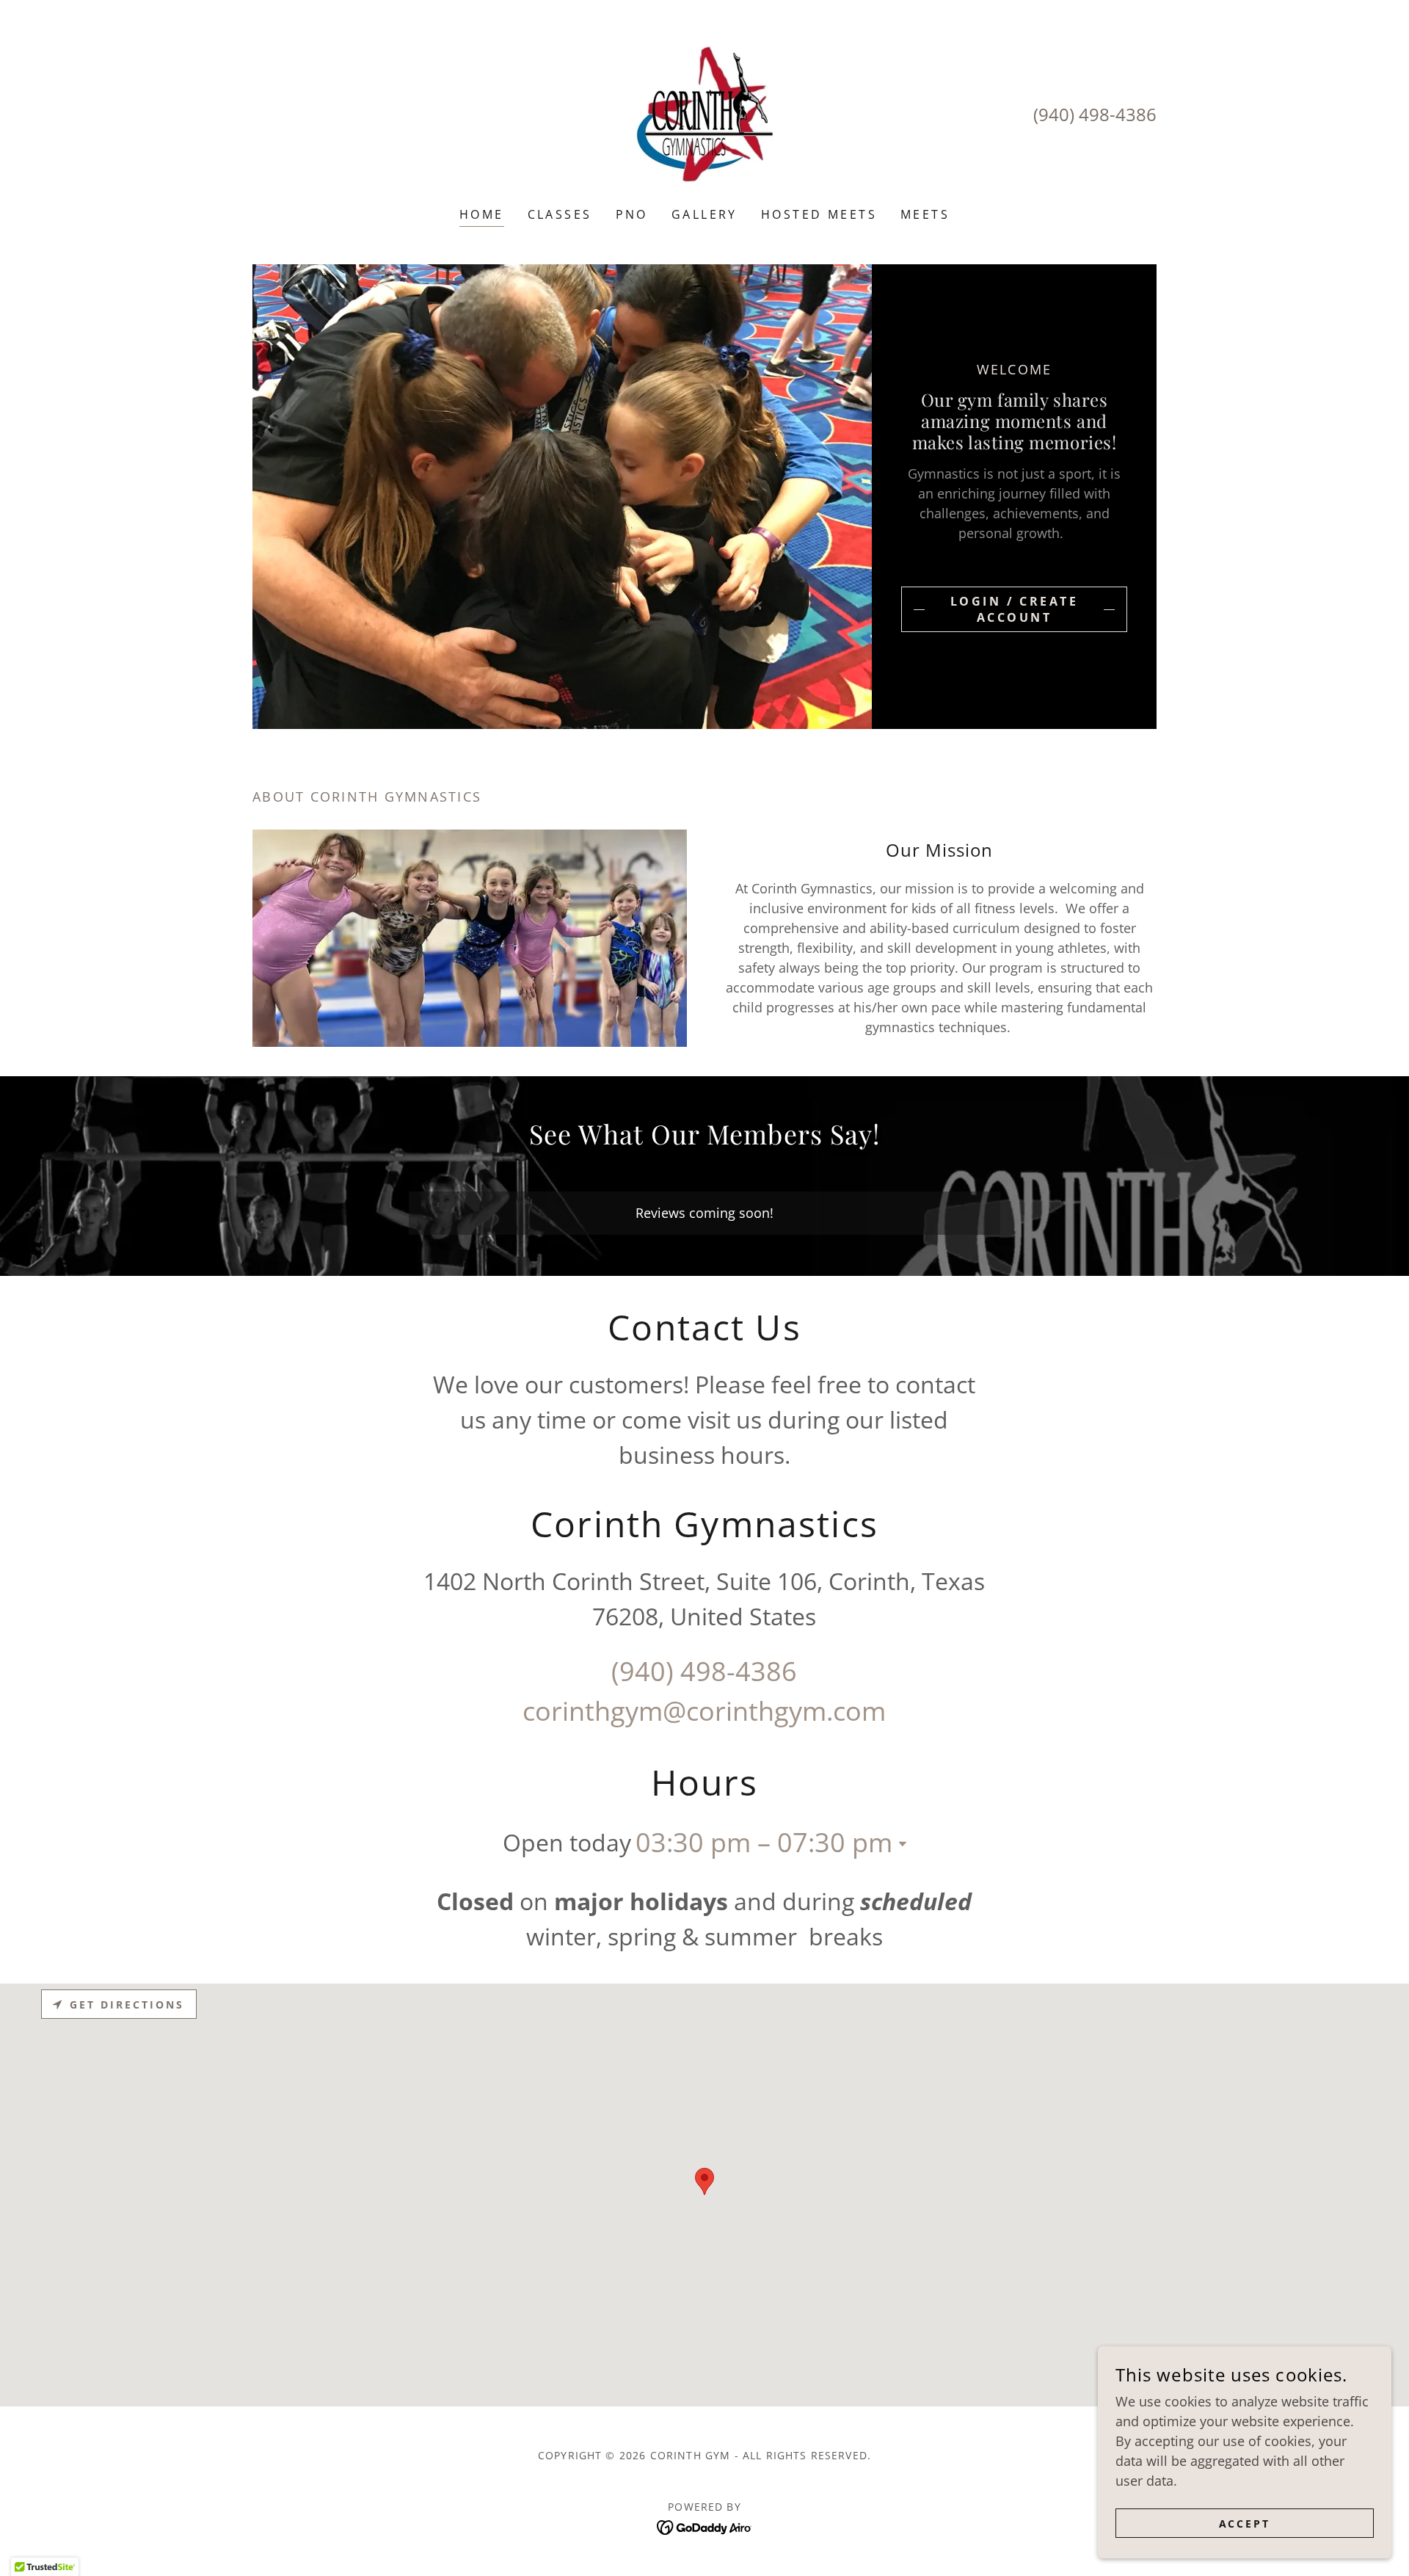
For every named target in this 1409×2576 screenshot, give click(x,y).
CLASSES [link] (560, 214)
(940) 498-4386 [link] (1095, 114)
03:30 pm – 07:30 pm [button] (764, 1842)
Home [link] (482, 214)
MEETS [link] (925, 214)
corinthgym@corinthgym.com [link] (704, 1711)
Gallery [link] (704, 214)
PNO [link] (632, 214)
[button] (900, 1844)
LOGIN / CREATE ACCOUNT (1014, 609)
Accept (1245, 2524)
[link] (704, 113)
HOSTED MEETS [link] (819, 214)
